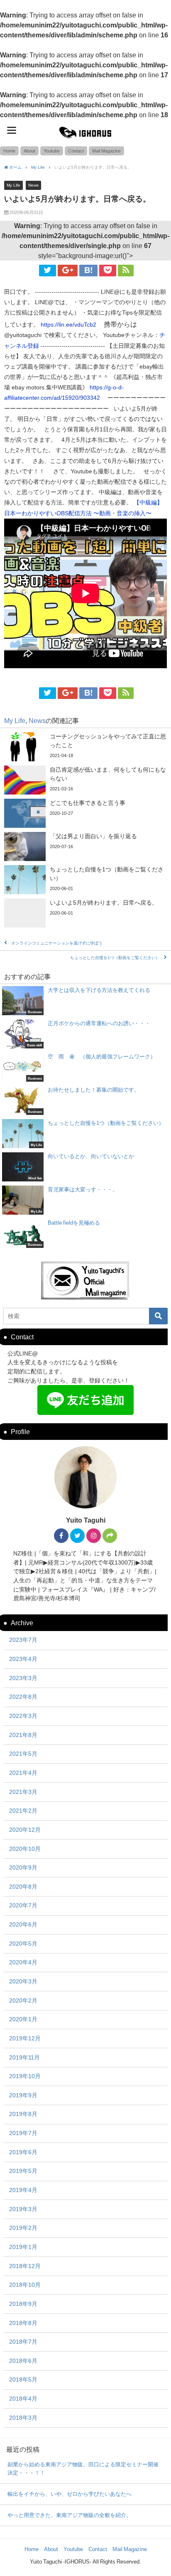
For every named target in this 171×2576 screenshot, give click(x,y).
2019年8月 (23, 2114)
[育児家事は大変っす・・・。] (85, 1200)
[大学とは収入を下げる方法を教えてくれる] (85, 1001)
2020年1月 (23, 2019)
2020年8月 (23, 1887)
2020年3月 (23, 1981)
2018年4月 (23, 2399)
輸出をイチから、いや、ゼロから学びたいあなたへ (70, 2494)
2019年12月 (25, 2038)
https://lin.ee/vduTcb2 (71, 325)
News (33, 185)
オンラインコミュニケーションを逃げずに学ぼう (57, 943)
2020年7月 (23, 1905)
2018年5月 (23, 2379)
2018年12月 (25, 2266)
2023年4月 (23, 1659)
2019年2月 (23, 2228)
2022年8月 (23, 1697)
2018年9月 (23, 2304)
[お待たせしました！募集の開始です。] (85, 1100)
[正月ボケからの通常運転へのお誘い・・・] (85, 1034)
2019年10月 (25, 2076)
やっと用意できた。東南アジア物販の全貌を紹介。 (70, 2515)
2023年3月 (23, 1678)
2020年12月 (25, 1830)
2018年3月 (23, 2418)
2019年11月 (24, 2057)
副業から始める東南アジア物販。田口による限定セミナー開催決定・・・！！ (83, 2469)
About (29, 151)
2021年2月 (23, 1811)
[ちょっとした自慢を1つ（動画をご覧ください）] (85, 880)
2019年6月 (23, 2152)
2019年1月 (23, 2247)
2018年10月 (25, 2285)
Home (9, 151)
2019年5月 (23, 2171)
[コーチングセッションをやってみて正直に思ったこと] (85, 747)
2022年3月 (23, 1716)
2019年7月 (23, 2133)
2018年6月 (23, 2361)
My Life (13, 185)
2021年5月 (23, 1754)
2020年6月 (23, 1924)
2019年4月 (23, 2190)
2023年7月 (23, 1640)
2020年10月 (25, 1849)
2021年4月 (23, 1773)
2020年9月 (23, 1867)
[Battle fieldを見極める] (85, 1233)
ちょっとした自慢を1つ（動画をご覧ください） (115, 958)
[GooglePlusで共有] (68, 271)
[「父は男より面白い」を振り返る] (85, 846)
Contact (76, 151)
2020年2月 (23, 2000)
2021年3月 (23, 1792)
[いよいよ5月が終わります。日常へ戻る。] (85, 913)
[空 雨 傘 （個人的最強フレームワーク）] (85, 1067)
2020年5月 (23, 1944)
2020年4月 (23, 1962)
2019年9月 (23, 2095)
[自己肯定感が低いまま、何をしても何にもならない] (85, 780)
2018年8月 (23, 2323)
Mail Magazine (106, 151)
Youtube (52, 151)
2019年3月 (23, 2209)
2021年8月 (23, 1735)
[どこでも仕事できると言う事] (85, 813)
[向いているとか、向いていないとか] (85, 1167)
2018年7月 (23, 2342)
